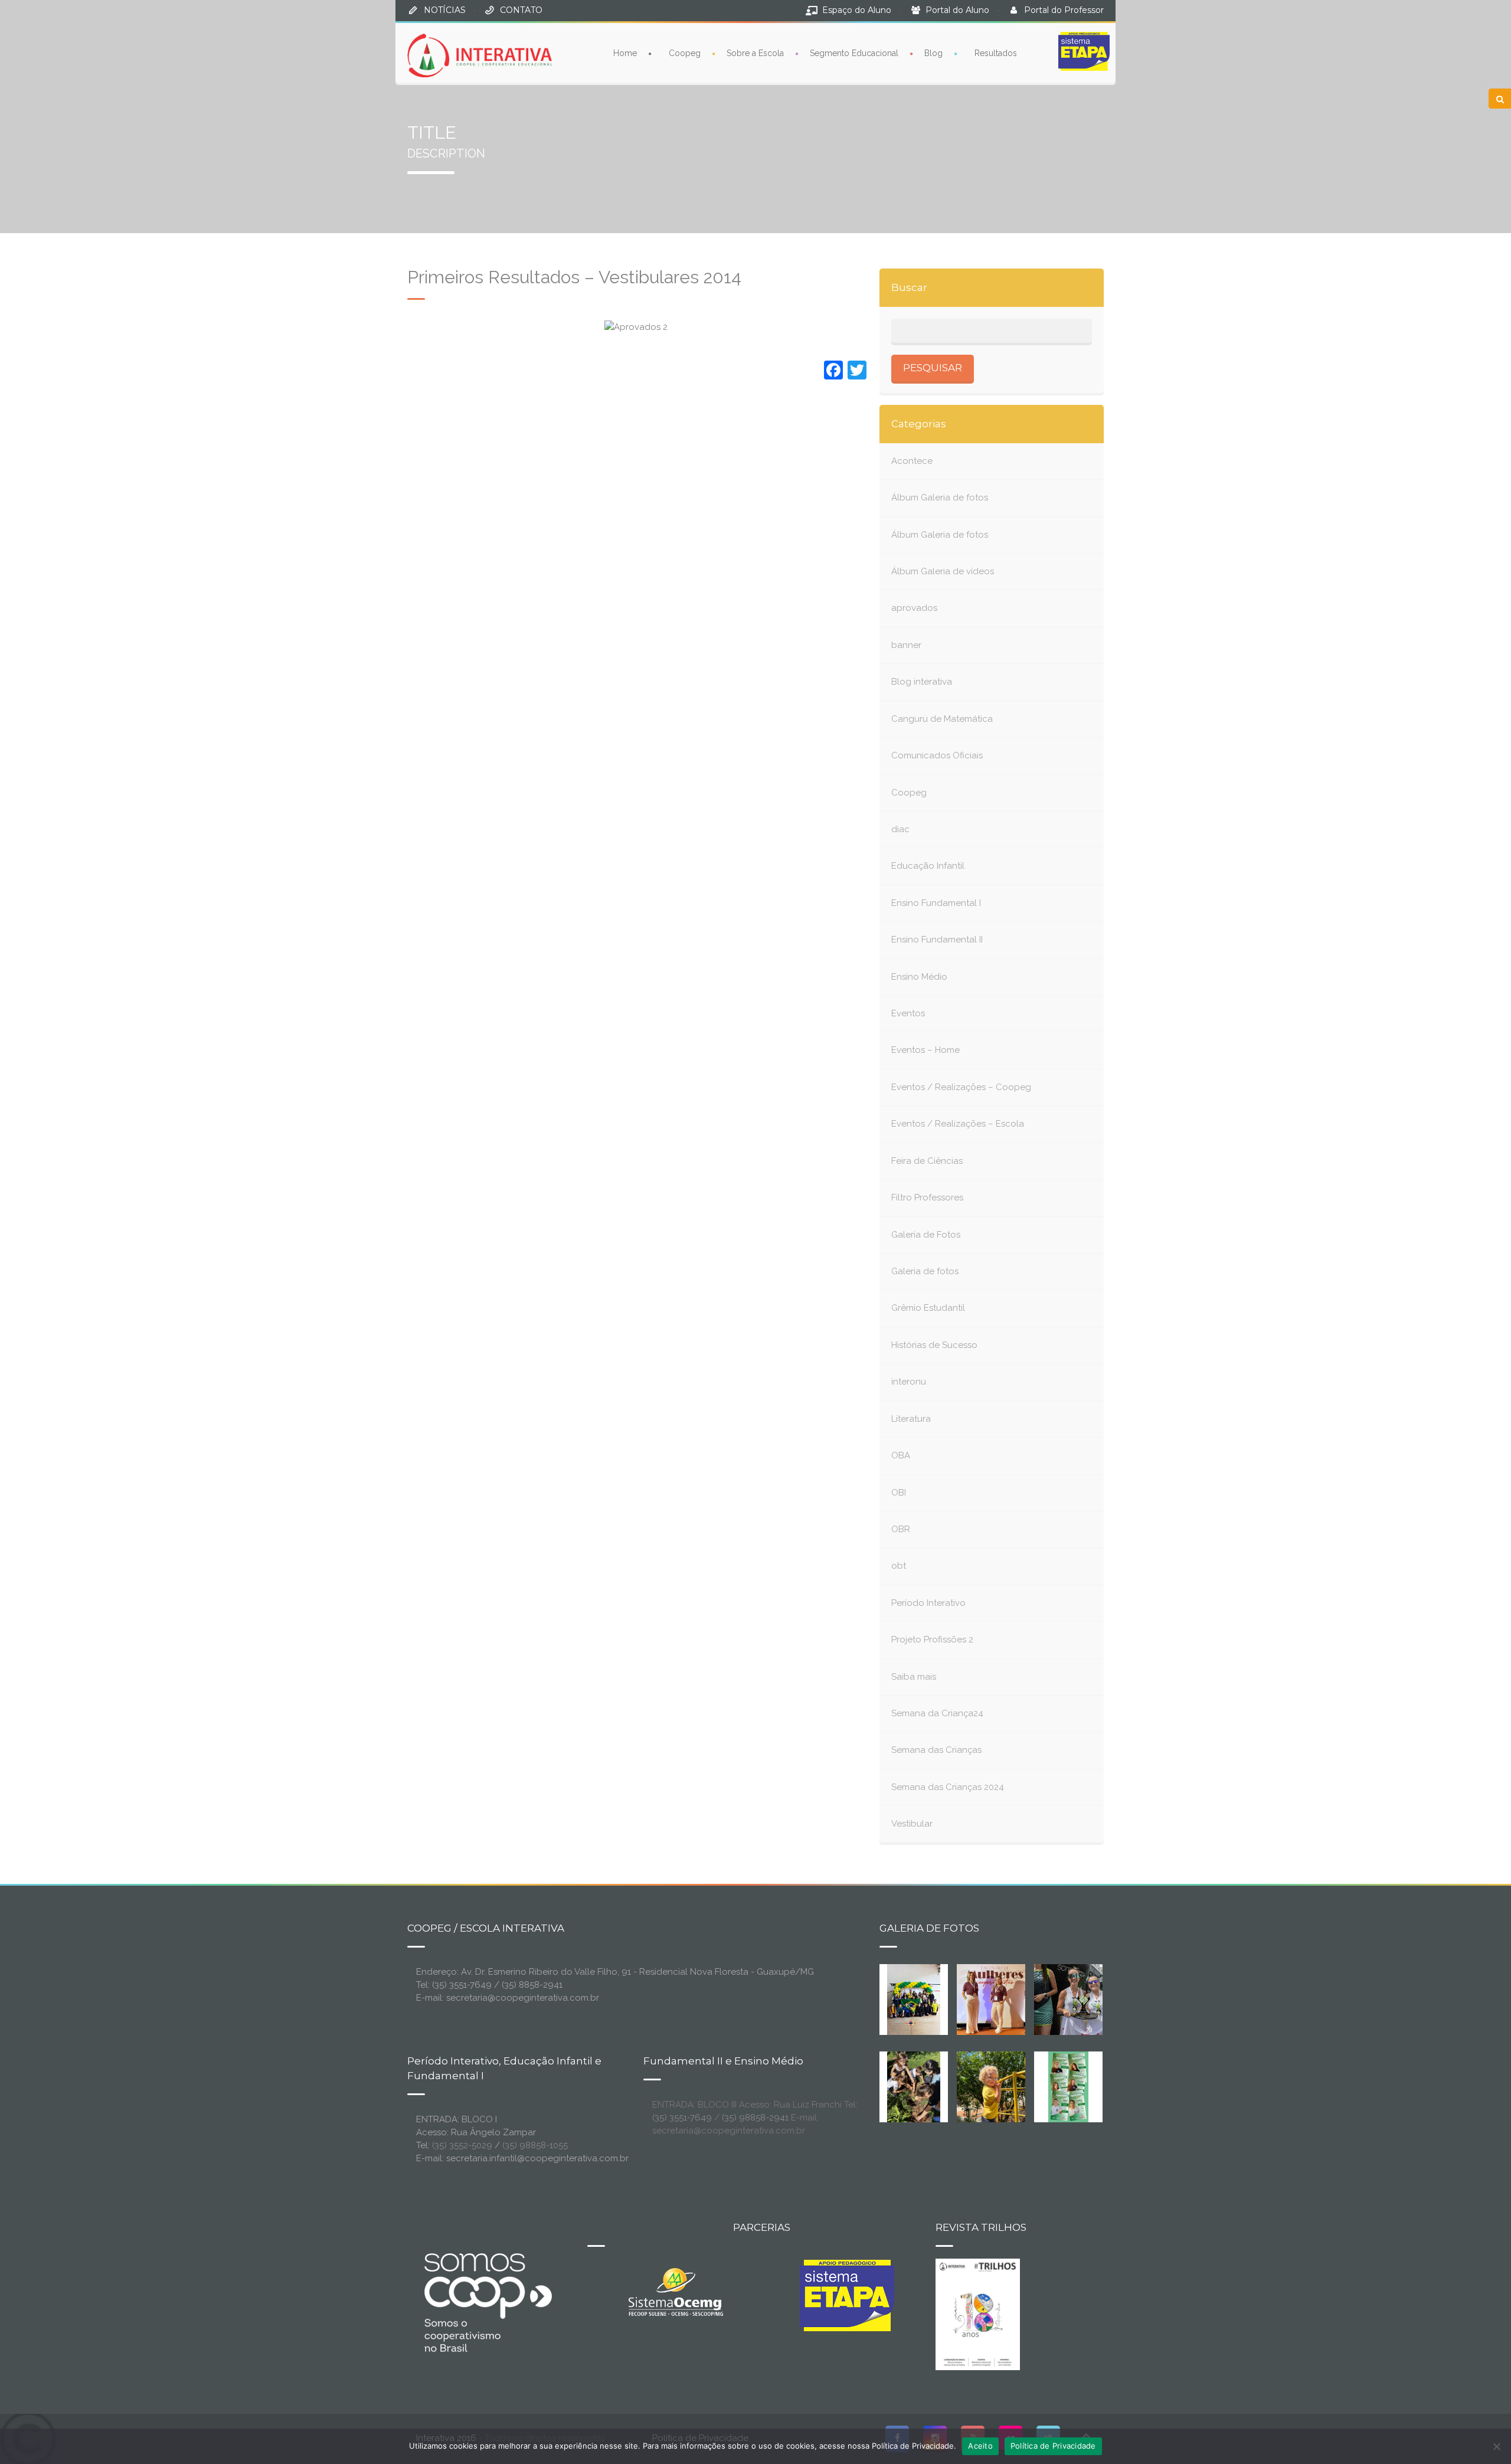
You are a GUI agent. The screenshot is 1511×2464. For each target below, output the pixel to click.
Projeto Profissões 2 (932, 1640)
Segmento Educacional (854, 53)
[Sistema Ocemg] (676, 2291)
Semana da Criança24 (937, 1713)
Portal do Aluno (957, 10)
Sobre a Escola (755, 53)
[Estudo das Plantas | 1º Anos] (914, 2086)
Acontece (912, 461)
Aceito (980, 2446)
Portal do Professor (1064, 10)
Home (625, 53)
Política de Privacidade (1053, 2446)
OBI (899, 1493)
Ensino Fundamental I (936, 903)
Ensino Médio (919, 977)
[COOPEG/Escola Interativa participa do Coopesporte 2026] (1087, 1998)
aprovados (914, 608)
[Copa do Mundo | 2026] (914, 1998)
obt (899, 1566)
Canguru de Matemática (942, 719)
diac (900, 829)
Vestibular (912, 1824)
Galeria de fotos (925, 1271)
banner (906, 645)
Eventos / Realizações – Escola (958, 1124)
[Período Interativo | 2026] (992, 2086)
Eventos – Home (925, 1050)
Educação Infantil (928, 866)
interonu (909, 1382)
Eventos (908, 1013)
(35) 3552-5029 (462, 2145)
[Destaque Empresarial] (487, 2302)
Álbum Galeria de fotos (940, 498)
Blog (933, 53)
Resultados (996, 53)
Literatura (911, 1419)
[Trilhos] (978, 2314)
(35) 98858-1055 (535, 2145)
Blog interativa (922, 682)
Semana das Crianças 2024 (948, 1787)
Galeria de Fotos (926, 1235)
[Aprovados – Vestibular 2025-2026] (1068, 2086)
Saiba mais (914, 1677)
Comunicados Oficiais (937, 755)
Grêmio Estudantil (928, 1308)
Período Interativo (928, 1603)
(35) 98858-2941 (755, 2118)
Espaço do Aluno (857, 10)
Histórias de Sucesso (934, 1345)
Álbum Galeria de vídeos (943, 571)
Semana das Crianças (936, 1750)
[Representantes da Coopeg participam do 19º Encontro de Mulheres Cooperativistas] (1000, 1998)
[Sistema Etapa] (847, 2299)
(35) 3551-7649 (682, 2118)
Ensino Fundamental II (937, 940)
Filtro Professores (927, 1197)
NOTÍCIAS (445, 10)
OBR (901, 1529)
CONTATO (521, 10)
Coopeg (685, 53)
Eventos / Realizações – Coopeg (961, 1087)
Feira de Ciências (927, 1161)
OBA (901, 1455)
